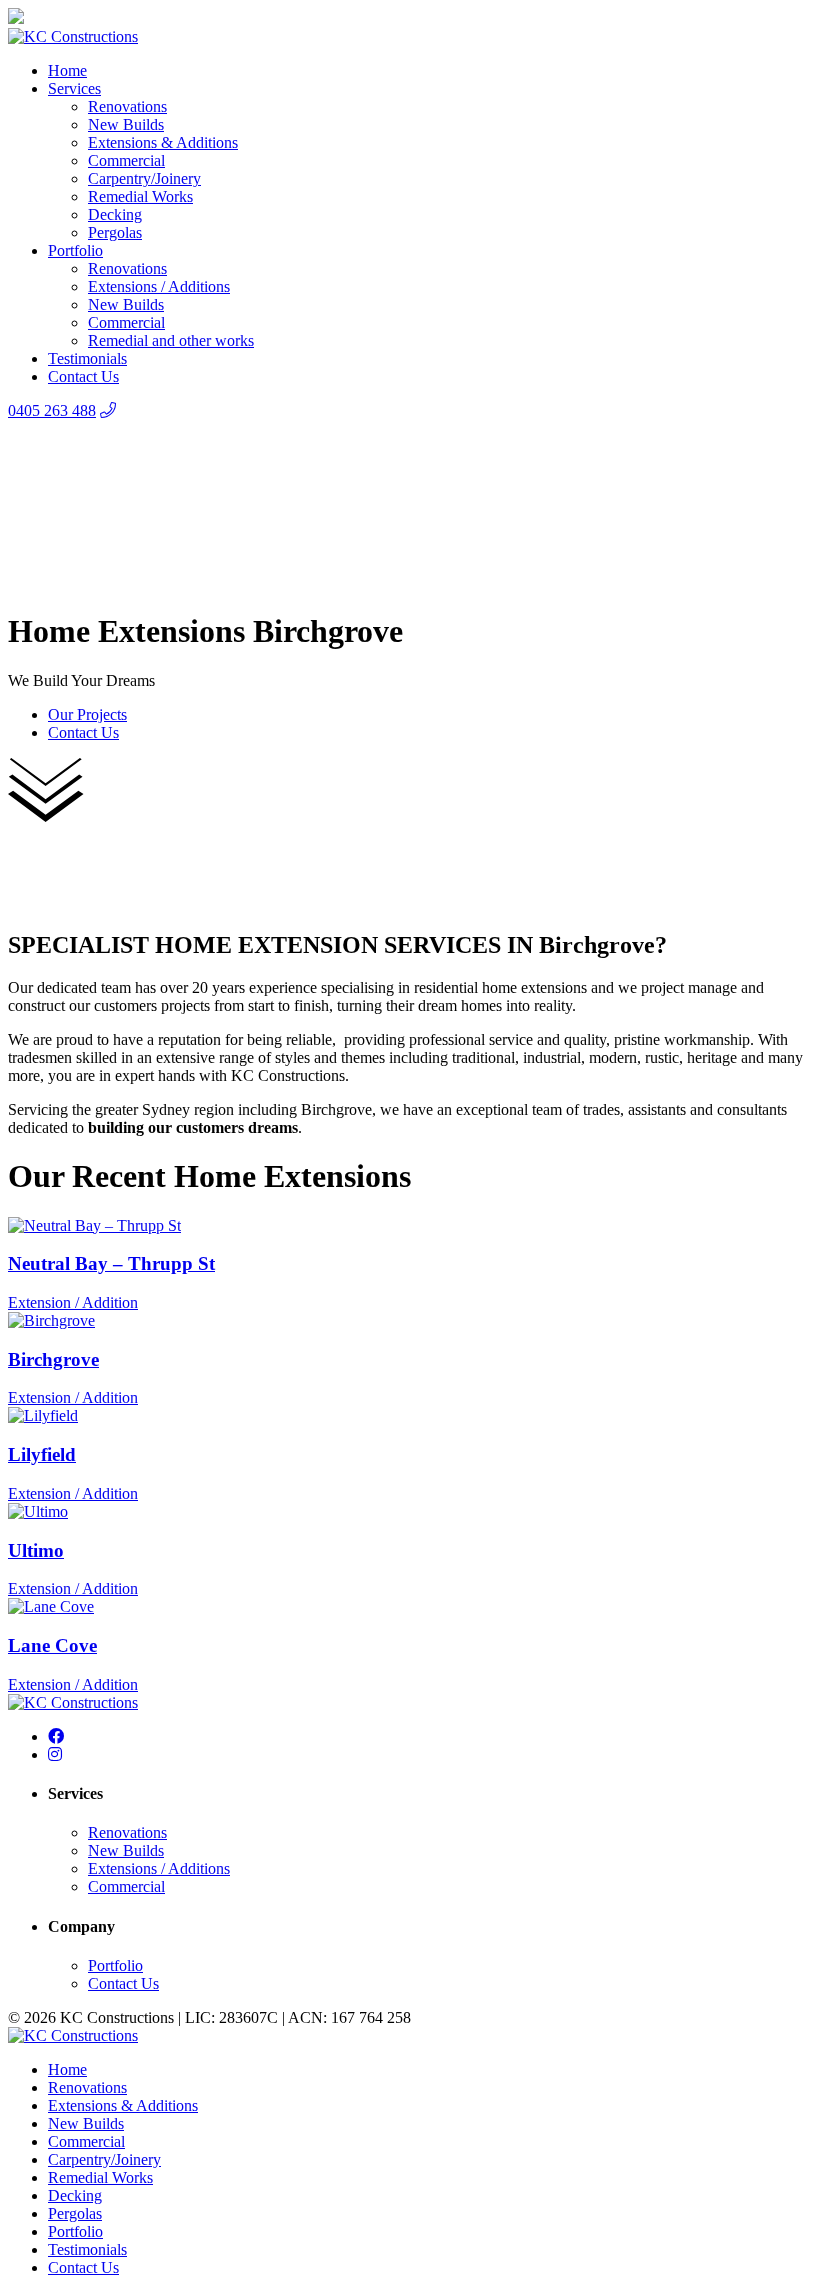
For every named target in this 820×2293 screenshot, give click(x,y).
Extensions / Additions (159, 286)
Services (74, 88)
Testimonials (87, 358)
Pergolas (115, 232)
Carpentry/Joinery (144, 178)
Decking (115, 214)
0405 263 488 (52, 410)
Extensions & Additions (163, 142)
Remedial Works (140, 196)
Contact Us (83, 376)
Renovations (127, 106)
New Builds (126, 124)
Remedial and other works (171, 340)
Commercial (126, 160)
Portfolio (75, 250)
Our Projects (87, 714)
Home (67, 70)
